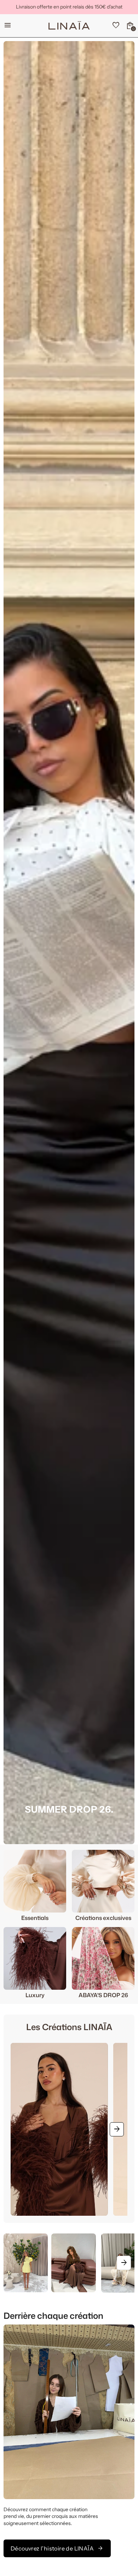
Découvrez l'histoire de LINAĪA (57, 2548)
